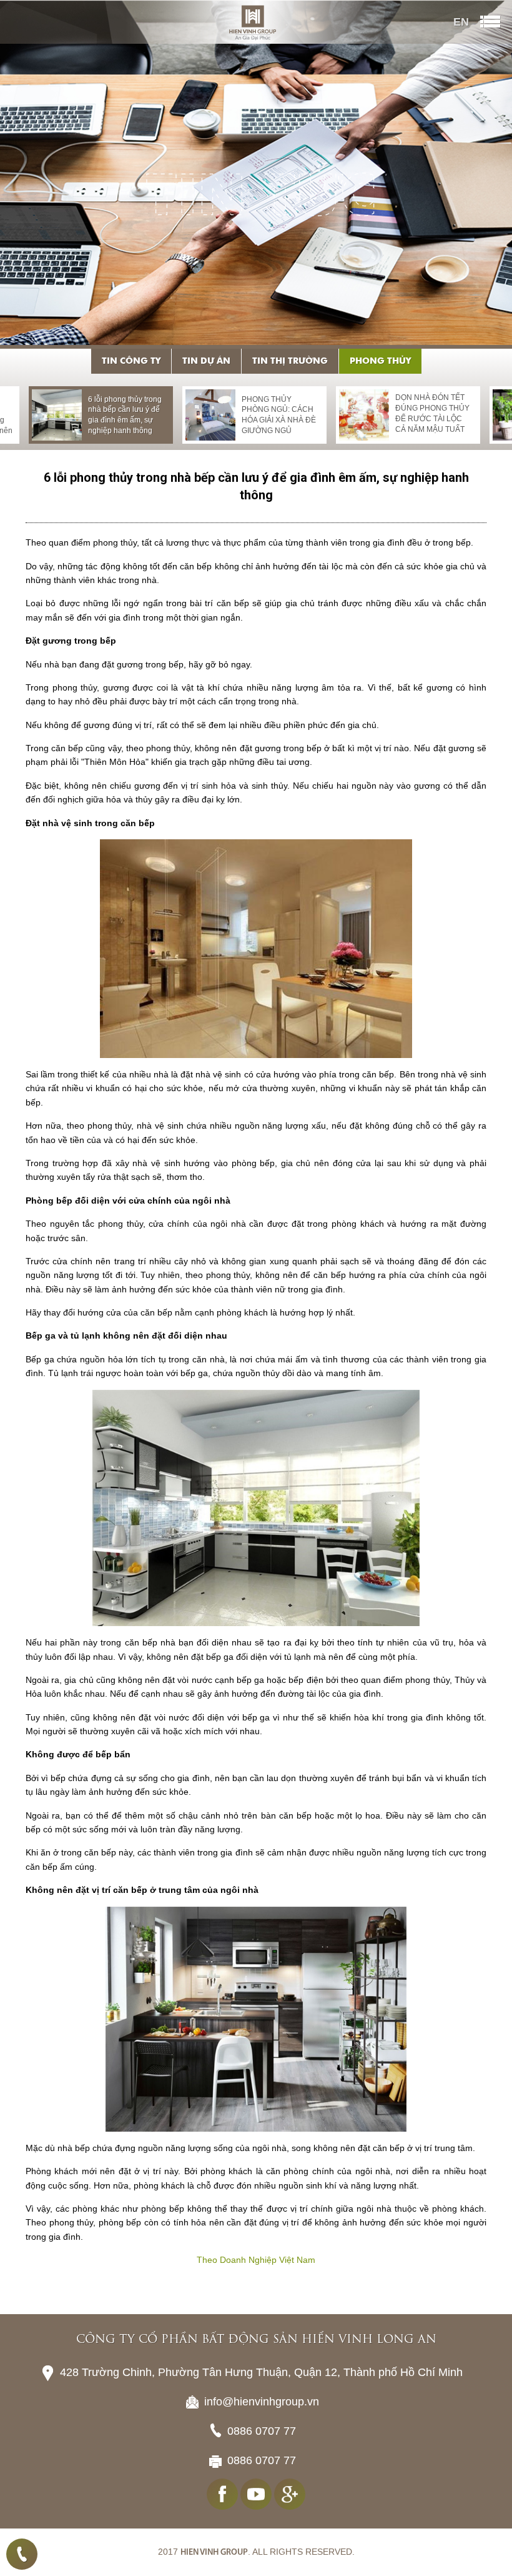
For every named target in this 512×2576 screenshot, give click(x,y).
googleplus (290, 2494)
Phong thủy (380, 361)
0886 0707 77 (22, 2554)
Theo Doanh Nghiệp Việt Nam (256, 2260)
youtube (256, 2494)
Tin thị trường (290, 361)
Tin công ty (131, 361)
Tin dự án (206, 361)
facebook (222, 2494)
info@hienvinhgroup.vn (262, 2402)
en (461, 22)
